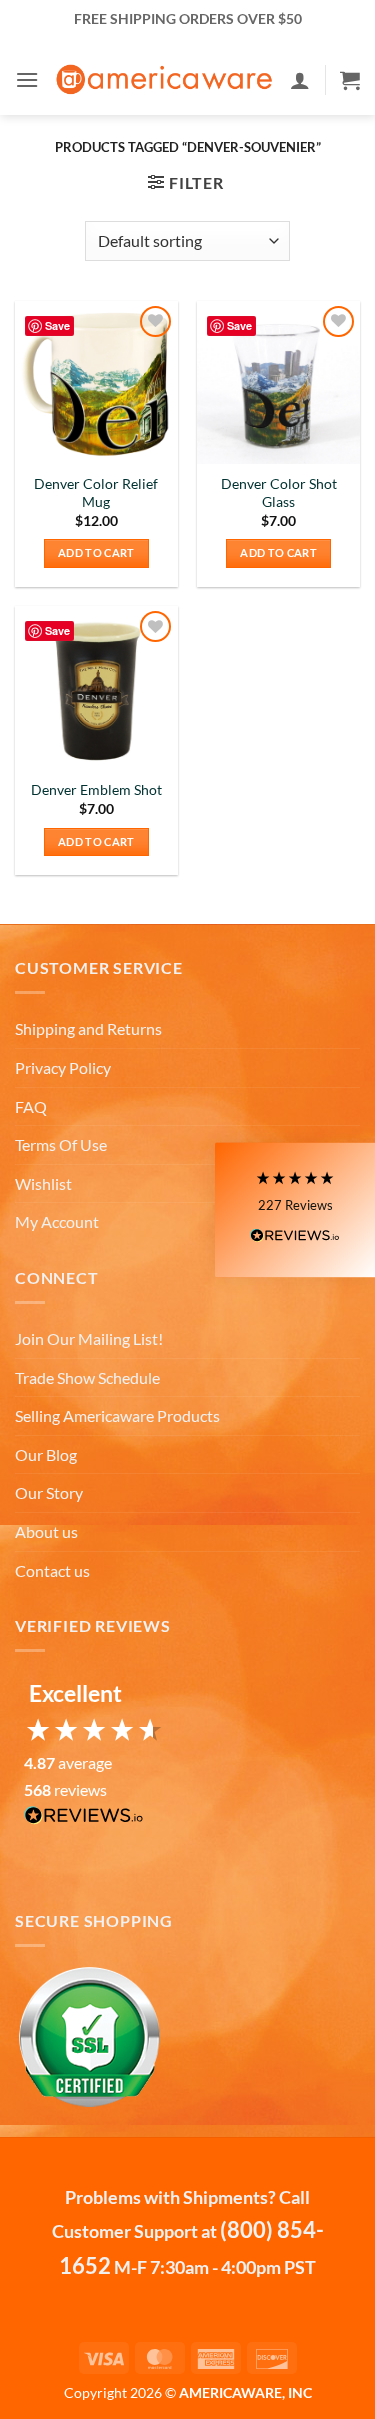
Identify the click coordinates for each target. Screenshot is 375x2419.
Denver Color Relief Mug (96, 493)
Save (57, 325)
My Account (57, 1221)
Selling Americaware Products (117, 1415)
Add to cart (96, 552)
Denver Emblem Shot (96, 790)
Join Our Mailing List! (89, 1338)
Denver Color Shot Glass (279, 493)
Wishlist (43, 1183)
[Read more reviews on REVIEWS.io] (84, 1820)
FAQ (31, 1106)
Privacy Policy (63, 1067)
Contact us (52, 1570)
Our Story (49, 1492)
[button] (27, 79)
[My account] (300, 80)
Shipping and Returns (88, 1028)
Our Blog (46, 1454)
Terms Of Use (61, 1144)
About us (46, 1531)
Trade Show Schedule (87, 1377)
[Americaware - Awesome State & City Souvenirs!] (164, 80)
